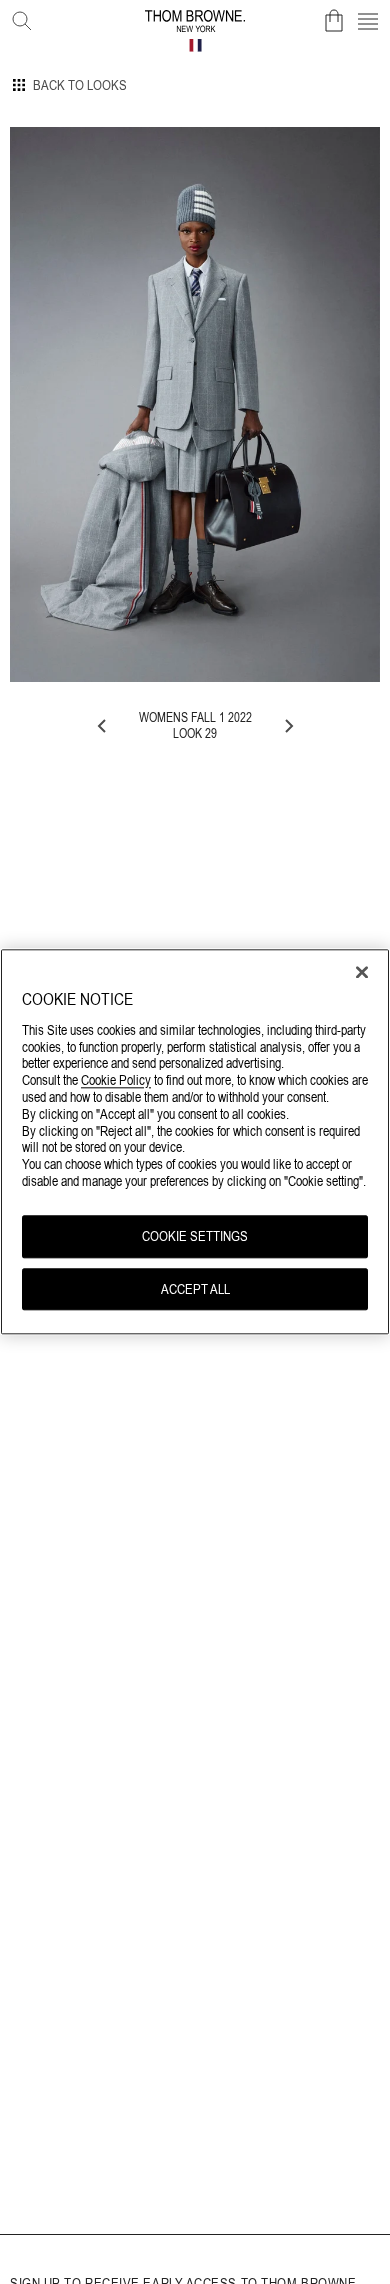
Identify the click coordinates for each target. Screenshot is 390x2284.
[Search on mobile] (18, 17)
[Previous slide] (103, 726)
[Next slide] (288, 726)
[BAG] (334, 21)
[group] (195, 404)
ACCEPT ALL (195, 1289)
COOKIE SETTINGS (195, 1236)
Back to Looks (80, 85)
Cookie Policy (116, 1081)
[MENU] (368, 21)
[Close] (362, 972)
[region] (195, 1141)
